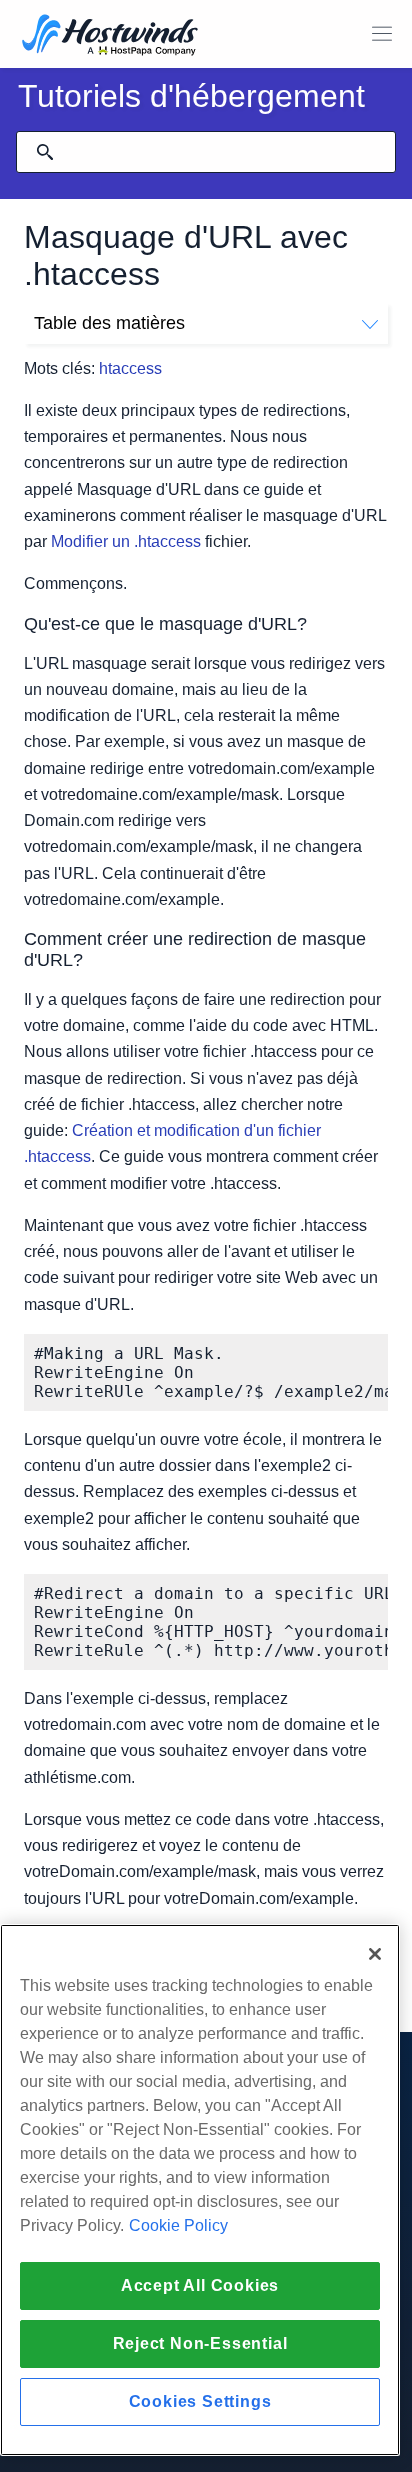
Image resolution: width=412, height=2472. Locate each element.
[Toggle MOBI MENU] (382, 34)
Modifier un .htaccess (126, 541)
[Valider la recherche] (45, 152)
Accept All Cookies (200, 2285)
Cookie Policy (178, 2225)
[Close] (375, 1954)
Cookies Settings (200, 2401)
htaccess (130, 368)
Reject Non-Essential (200, 2343)
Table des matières (109, 323)
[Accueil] (110, 36)
